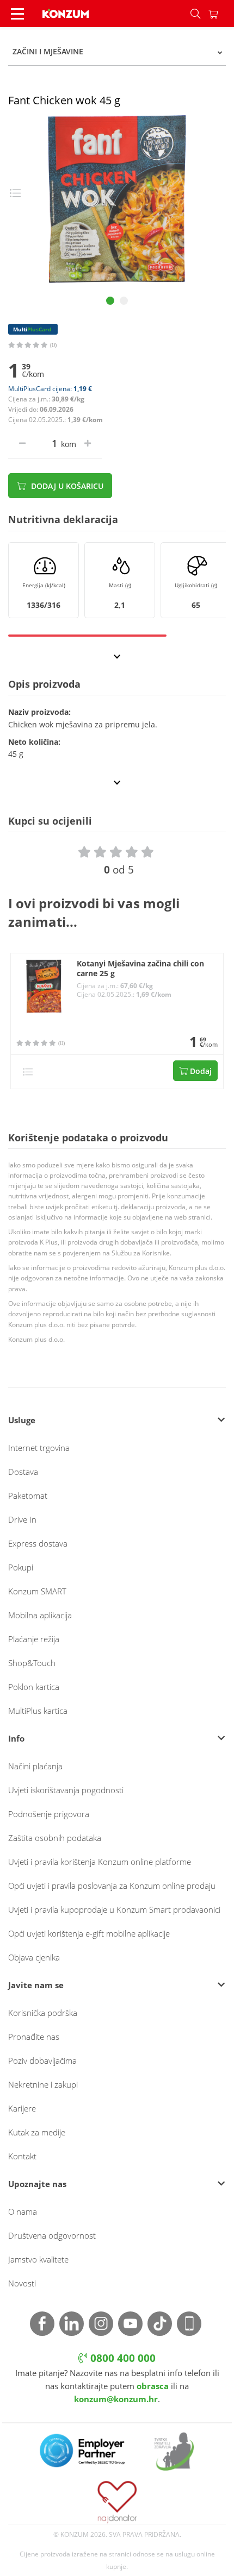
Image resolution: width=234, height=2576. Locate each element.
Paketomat (28, 1496)
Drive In (22, 1519)
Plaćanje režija (34, 1639)
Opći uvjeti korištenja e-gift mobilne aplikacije (89, 1933)
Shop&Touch (32, 1663)
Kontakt (22, 2156)
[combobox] (117, 52)
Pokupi (21, 1567)
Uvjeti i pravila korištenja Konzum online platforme (100, 1862)
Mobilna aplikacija (40, 1615)
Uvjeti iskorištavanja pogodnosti (66, 1790)
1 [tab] (110, 301)
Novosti (22, 2283)
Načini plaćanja (35, 1766)
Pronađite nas (34, 2037)
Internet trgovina (39, 1448)
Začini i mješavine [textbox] (48, 51)
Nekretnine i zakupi (43, 2084)
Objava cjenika (34, 1957)
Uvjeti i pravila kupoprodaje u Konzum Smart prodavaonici (114, 1909)
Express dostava (38, 1543)
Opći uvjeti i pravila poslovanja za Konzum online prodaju (112, 1886)
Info (16, 1738)
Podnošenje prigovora (49, 1814)
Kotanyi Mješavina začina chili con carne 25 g (140, 969)
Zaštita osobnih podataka (55, 1838)
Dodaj (200, 1071)
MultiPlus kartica (38, 1711)
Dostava (23, 1472)
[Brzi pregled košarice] (221, 14)
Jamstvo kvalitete (38, 2259)
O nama (23, 2211)
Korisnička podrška (43, 2013)
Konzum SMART (37, 1591)
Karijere (22, 2108)
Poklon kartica (34, 1687)
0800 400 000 (122, 2358)
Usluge (22, 1420)
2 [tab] (124, 301)
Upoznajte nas (37, 2184)
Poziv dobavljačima (42, 2060)
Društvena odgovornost (52, 2235)
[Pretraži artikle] (195, 14)
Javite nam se (36, 1985)
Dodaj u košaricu (66, 486)
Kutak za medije (37, 2132)
